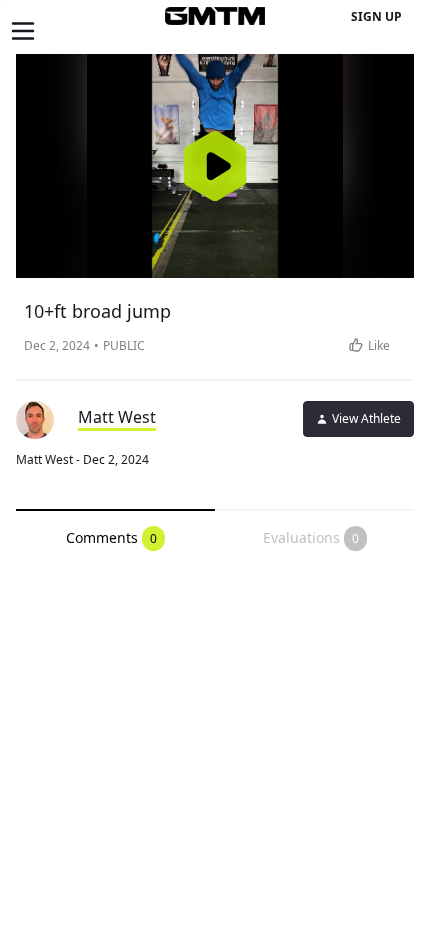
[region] (215, 166)
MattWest (117, 417)
